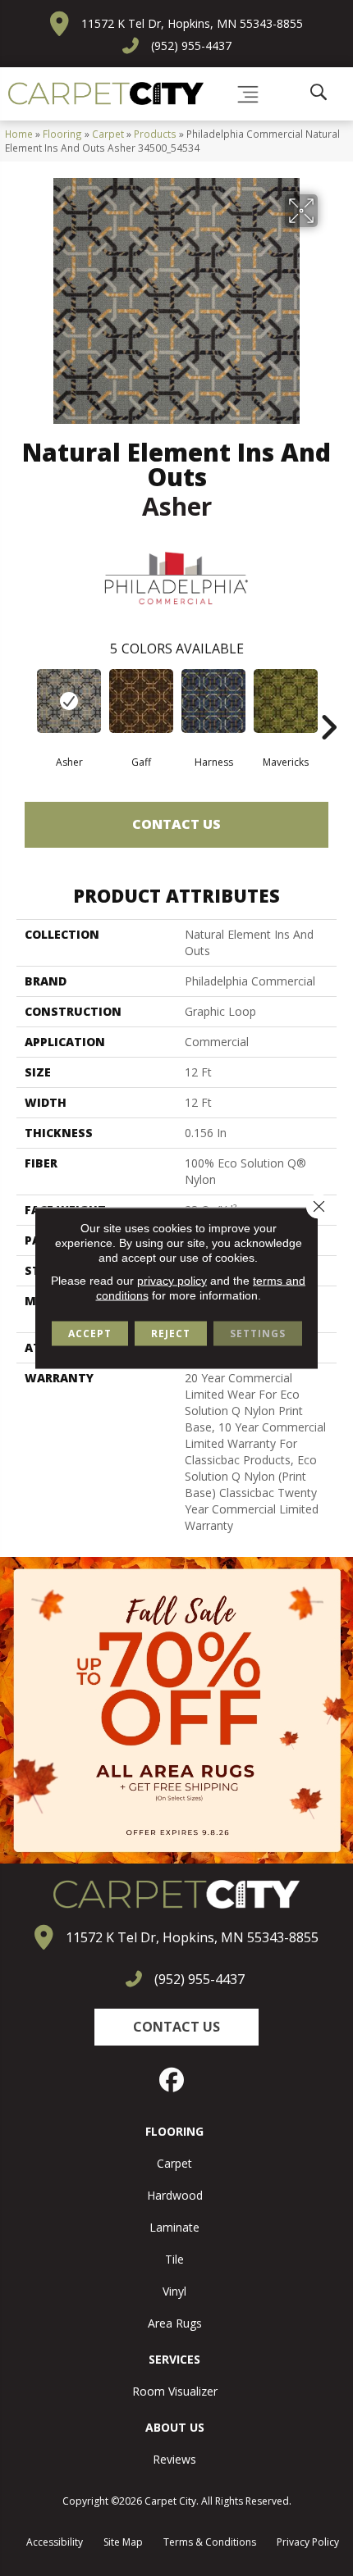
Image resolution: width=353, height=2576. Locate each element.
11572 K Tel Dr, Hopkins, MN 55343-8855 (192, 23)
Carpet (108, 134)
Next (328, 703)
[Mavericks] (286, 701)
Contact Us (176, 824)
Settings (258, 1334)
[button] (176, 2027)
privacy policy (172, 1281)
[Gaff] (141, 701)
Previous (25, 703)
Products (155, 134)
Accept (90, 1334)
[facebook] (172, 2080)
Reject (171, 1334)
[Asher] (69, 701)
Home (19, 134)
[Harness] (213, 701)
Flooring (62, 134)
